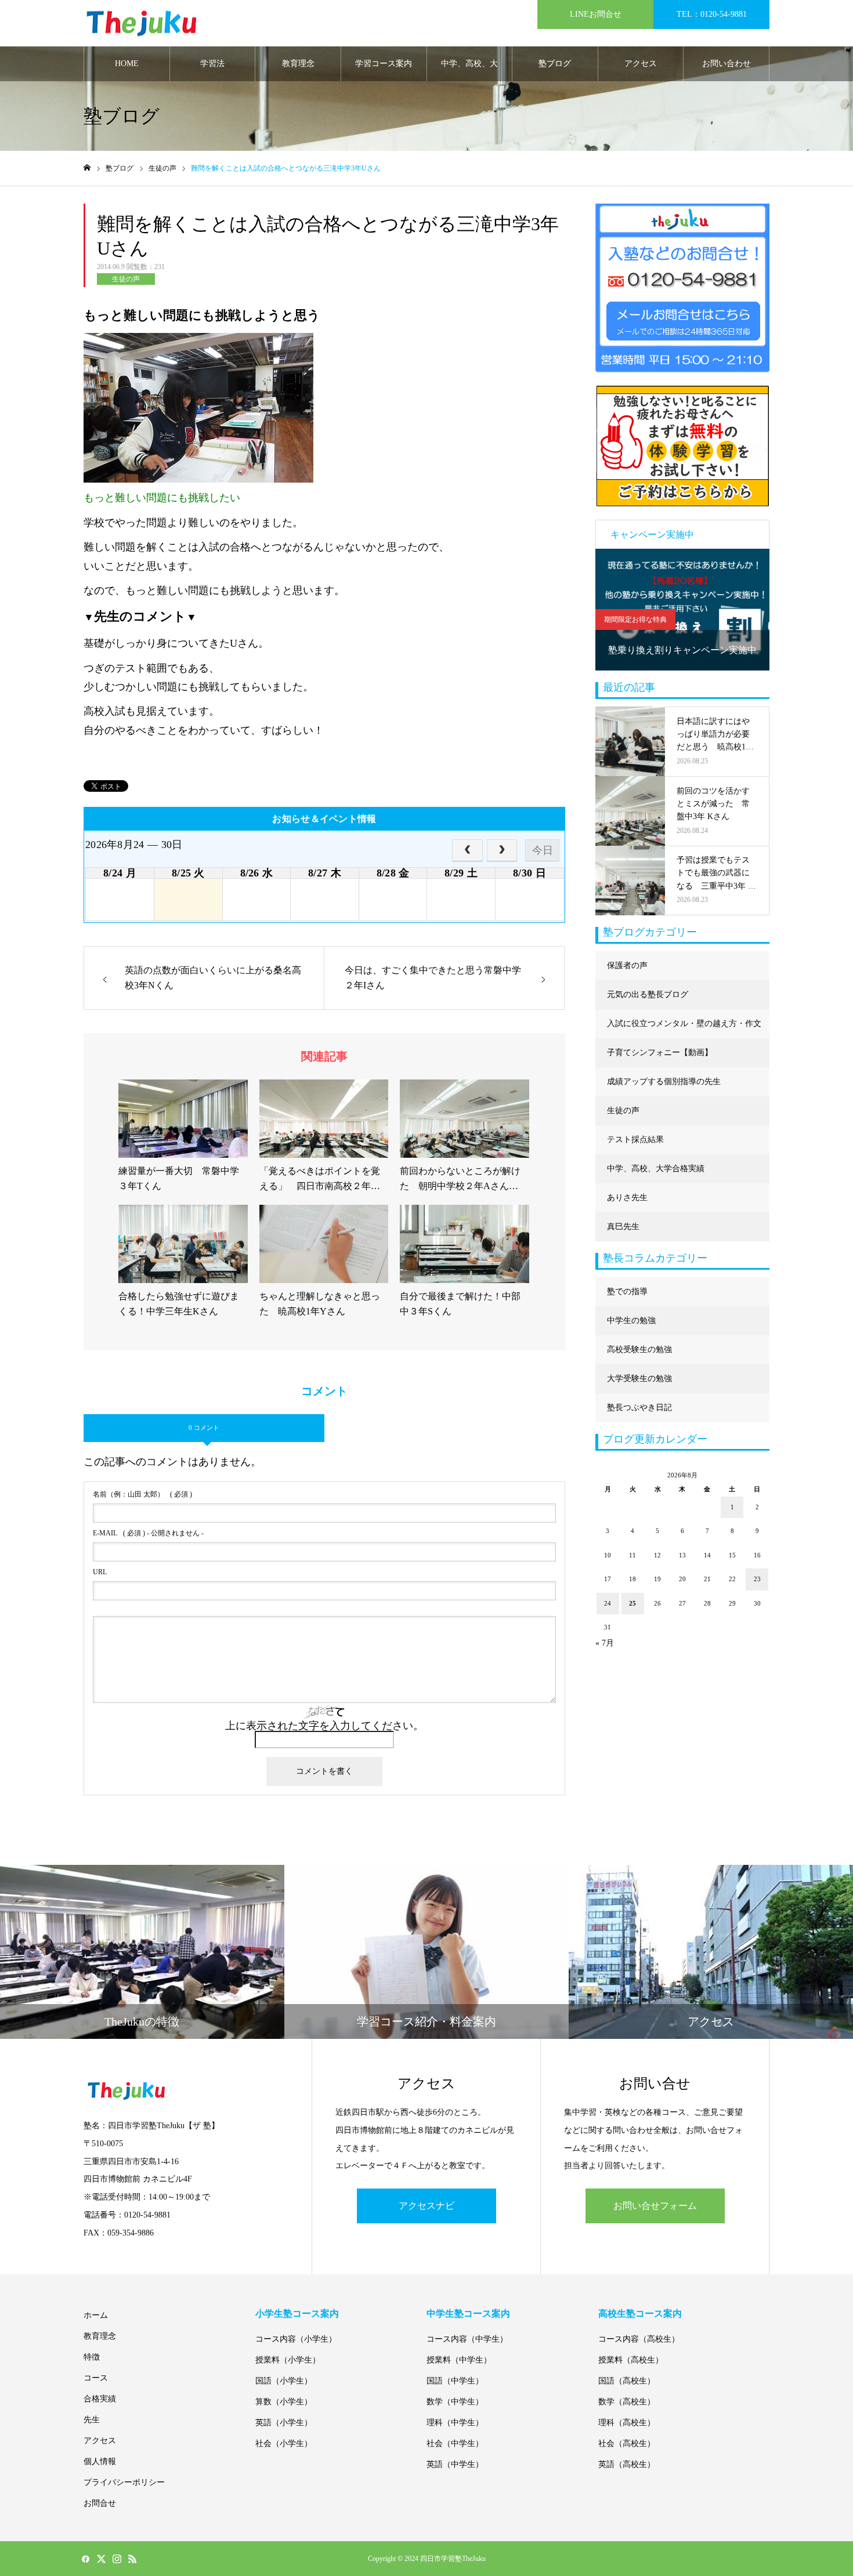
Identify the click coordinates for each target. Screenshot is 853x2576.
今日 (543, 850)
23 (757, 1579)
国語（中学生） (455, 2381)
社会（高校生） (627, 2443)
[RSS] (132, 2559)
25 (632, 1603)
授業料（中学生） (459, 2360)
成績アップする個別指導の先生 (664, 1082)
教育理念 (298, 64)
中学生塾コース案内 (468, 2314)
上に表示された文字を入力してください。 (324, 1726)
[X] (101, 2559)
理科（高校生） (627, 2423)
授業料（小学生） (288, 2360)
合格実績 (100, 2399)
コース (96, 2378)
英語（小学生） (284, 2423)
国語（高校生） (627, 2381)
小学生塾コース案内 (297, 2314)
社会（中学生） (455, 2443)
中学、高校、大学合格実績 (469, 70)
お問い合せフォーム (655, 2206)
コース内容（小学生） (296, 2339)
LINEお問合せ (596, 14)
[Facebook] (85, 2559)
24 (608, 1603)
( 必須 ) (142, 1494)
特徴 (92, 2357)
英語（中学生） (455, 2464)
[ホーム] (87, 168)
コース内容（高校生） (639, 2339)
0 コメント (204, 1428)
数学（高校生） (627, 2402)
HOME (127, 64)
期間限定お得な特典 (635, 619)
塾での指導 (627, 1291)
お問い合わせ (727, 64)
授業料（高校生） (631, 2360)
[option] (682, 610)
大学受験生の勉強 (639, 1378)
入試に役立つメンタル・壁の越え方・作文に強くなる (684, 1029)
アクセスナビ (426, 2206)
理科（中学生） (455, 2423)
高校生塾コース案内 (640, 2314)
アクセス (641, 64)
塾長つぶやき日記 (639, 1407)
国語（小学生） (284, 2381)
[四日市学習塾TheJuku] (142, 23)
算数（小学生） (284, 2402)
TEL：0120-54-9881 (712, 14)
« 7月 (605, 1643)
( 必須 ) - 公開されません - (148, 1533)
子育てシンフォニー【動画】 (660, 1052)
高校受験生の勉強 (639, 1349)
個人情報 (100, 2461)
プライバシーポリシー (124, 2482)
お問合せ (100, 2503)
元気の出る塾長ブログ (648, 994)
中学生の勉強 (631, 1320)
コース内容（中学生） (467, 2339)
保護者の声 (627, 965)
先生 (92, 2420)
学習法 (212, 64)
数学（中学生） (455, 2402)
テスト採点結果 (635, 1140)
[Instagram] (117, 2559)
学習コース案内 (384, 64)
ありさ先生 (627, 1198)
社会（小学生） (284, 2443)
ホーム (96, 2315)
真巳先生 (623, 1227)
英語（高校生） (627, 2464)
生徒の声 (126, 279)
